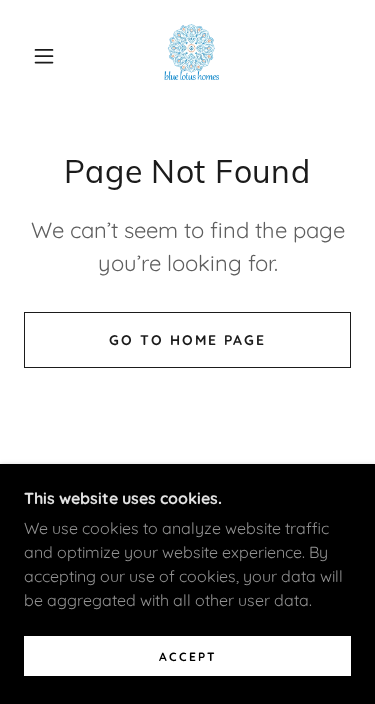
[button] (44, 56)
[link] (191, 56)
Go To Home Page (187, 340)
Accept (188, 656)
